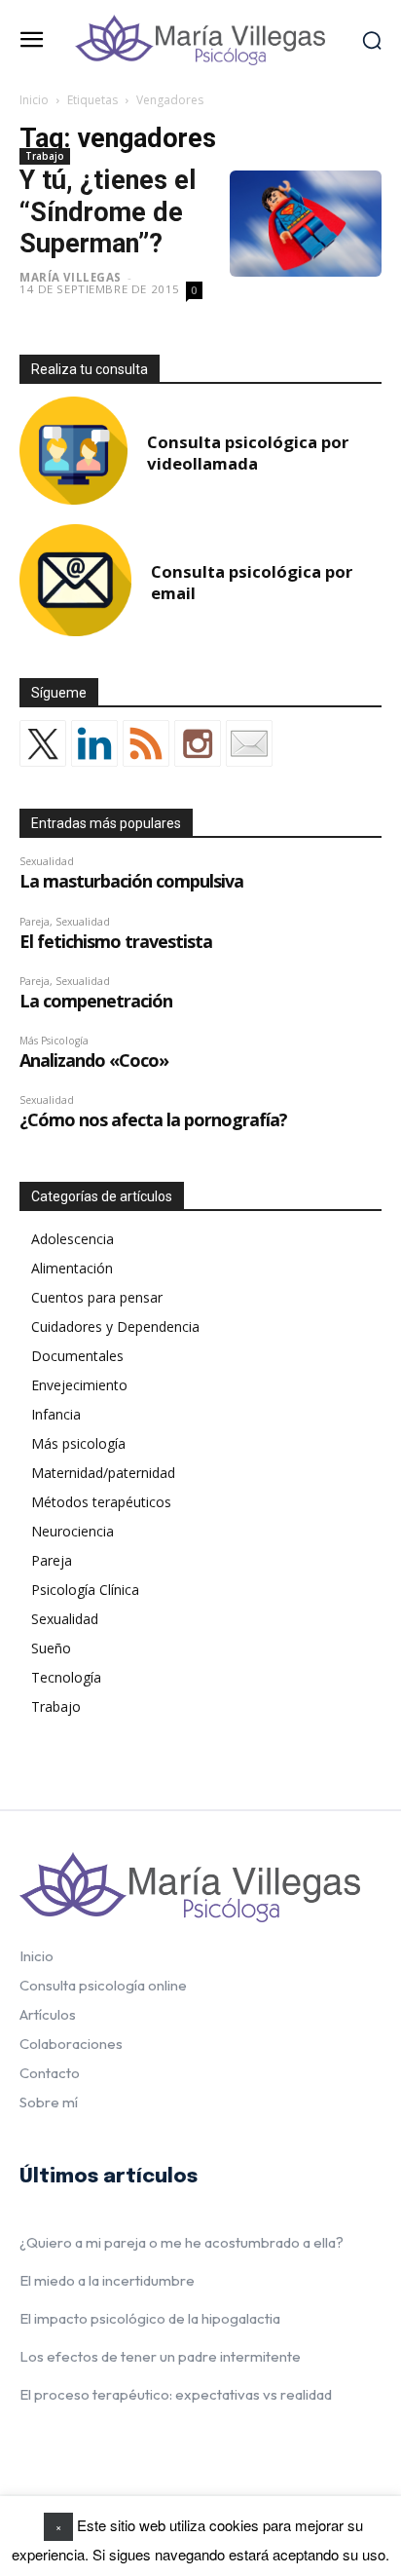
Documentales (77, 1356)
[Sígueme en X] (43, 743)
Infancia (56, 1414)
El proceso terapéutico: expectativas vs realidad (176, 2394)
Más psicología (78, 1443)
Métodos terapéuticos (101, 1502)
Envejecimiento (79, 1385)
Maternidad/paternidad (103, 1473)
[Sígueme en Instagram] (198, 743)
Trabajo (45, 156)
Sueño (51, 1648)
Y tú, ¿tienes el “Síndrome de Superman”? (108, 212)
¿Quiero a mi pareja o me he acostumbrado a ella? (182, 2242)
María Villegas (71, 277)
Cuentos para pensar (97, 1297)
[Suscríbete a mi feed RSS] (146, 743)
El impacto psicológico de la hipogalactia (150, 2318)
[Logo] (200, 40)
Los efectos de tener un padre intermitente (160, 2356)
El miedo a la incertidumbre (107, 2280)
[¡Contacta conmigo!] (249, 743)
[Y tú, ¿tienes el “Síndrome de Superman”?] (306, 224)
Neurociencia (73, 1531)
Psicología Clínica (85, 1590)
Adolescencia (73, 1239)
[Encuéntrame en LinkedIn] (94, 743)
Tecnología (66, 1677)
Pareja (52, 1560)
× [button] (58, 2526)
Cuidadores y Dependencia (115, 1326)
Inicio (34, 100)
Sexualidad (65, 1619)
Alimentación (72, 1268)
